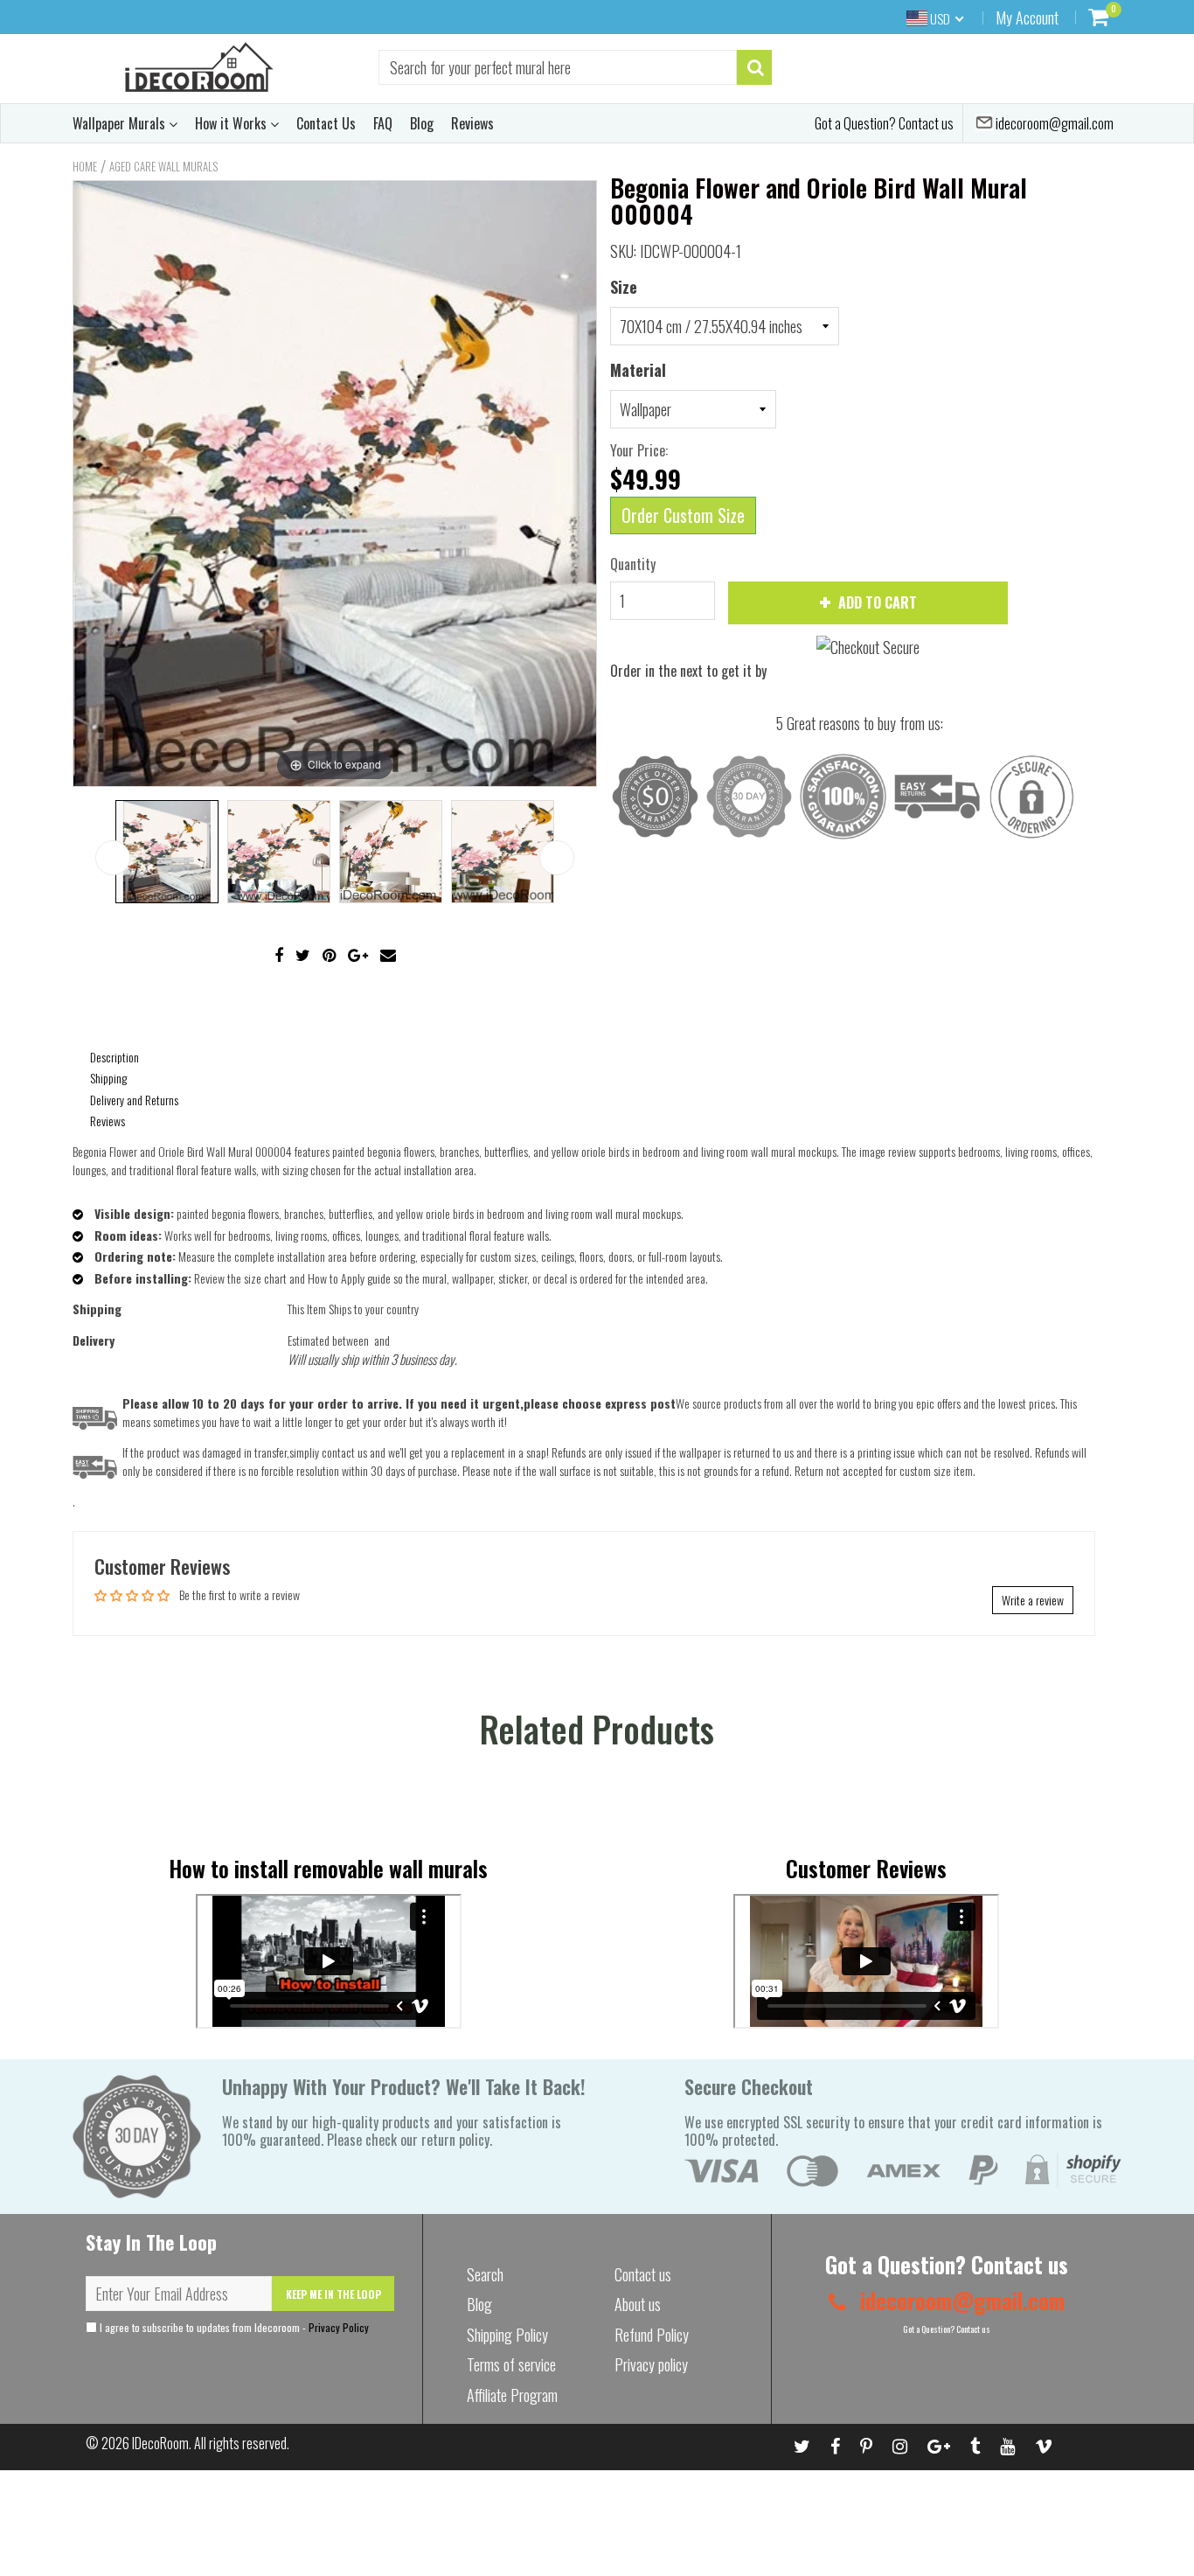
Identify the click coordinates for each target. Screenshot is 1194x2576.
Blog (422, 123)
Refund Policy (652, 2335)
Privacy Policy (339, 2327)
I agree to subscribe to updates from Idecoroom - (233, 2327)
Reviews (472, 123)
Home (85, 166)
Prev (113, 858)
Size (624, 287)
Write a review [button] (1033, 1600)
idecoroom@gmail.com (1053, 123)
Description (115, 1057)
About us (638, 2304)
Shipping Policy (507, 2335)
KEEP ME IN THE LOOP (333, 2294)
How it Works (233, 123)
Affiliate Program (512, 2395)
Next (557, 858)
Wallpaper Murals (121, 123)
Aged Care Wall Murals (163, 166)
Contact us (643, 2274)
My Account (1027, 17)
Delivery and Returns (134, 1100)
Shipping (108, 1078)
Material (638, 370)
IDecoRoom (160, 2443)
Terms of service (511, 2364)
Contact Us (326, 123)
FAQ (383, 123)
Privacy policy (651, 2364)
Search (485, 2274)
